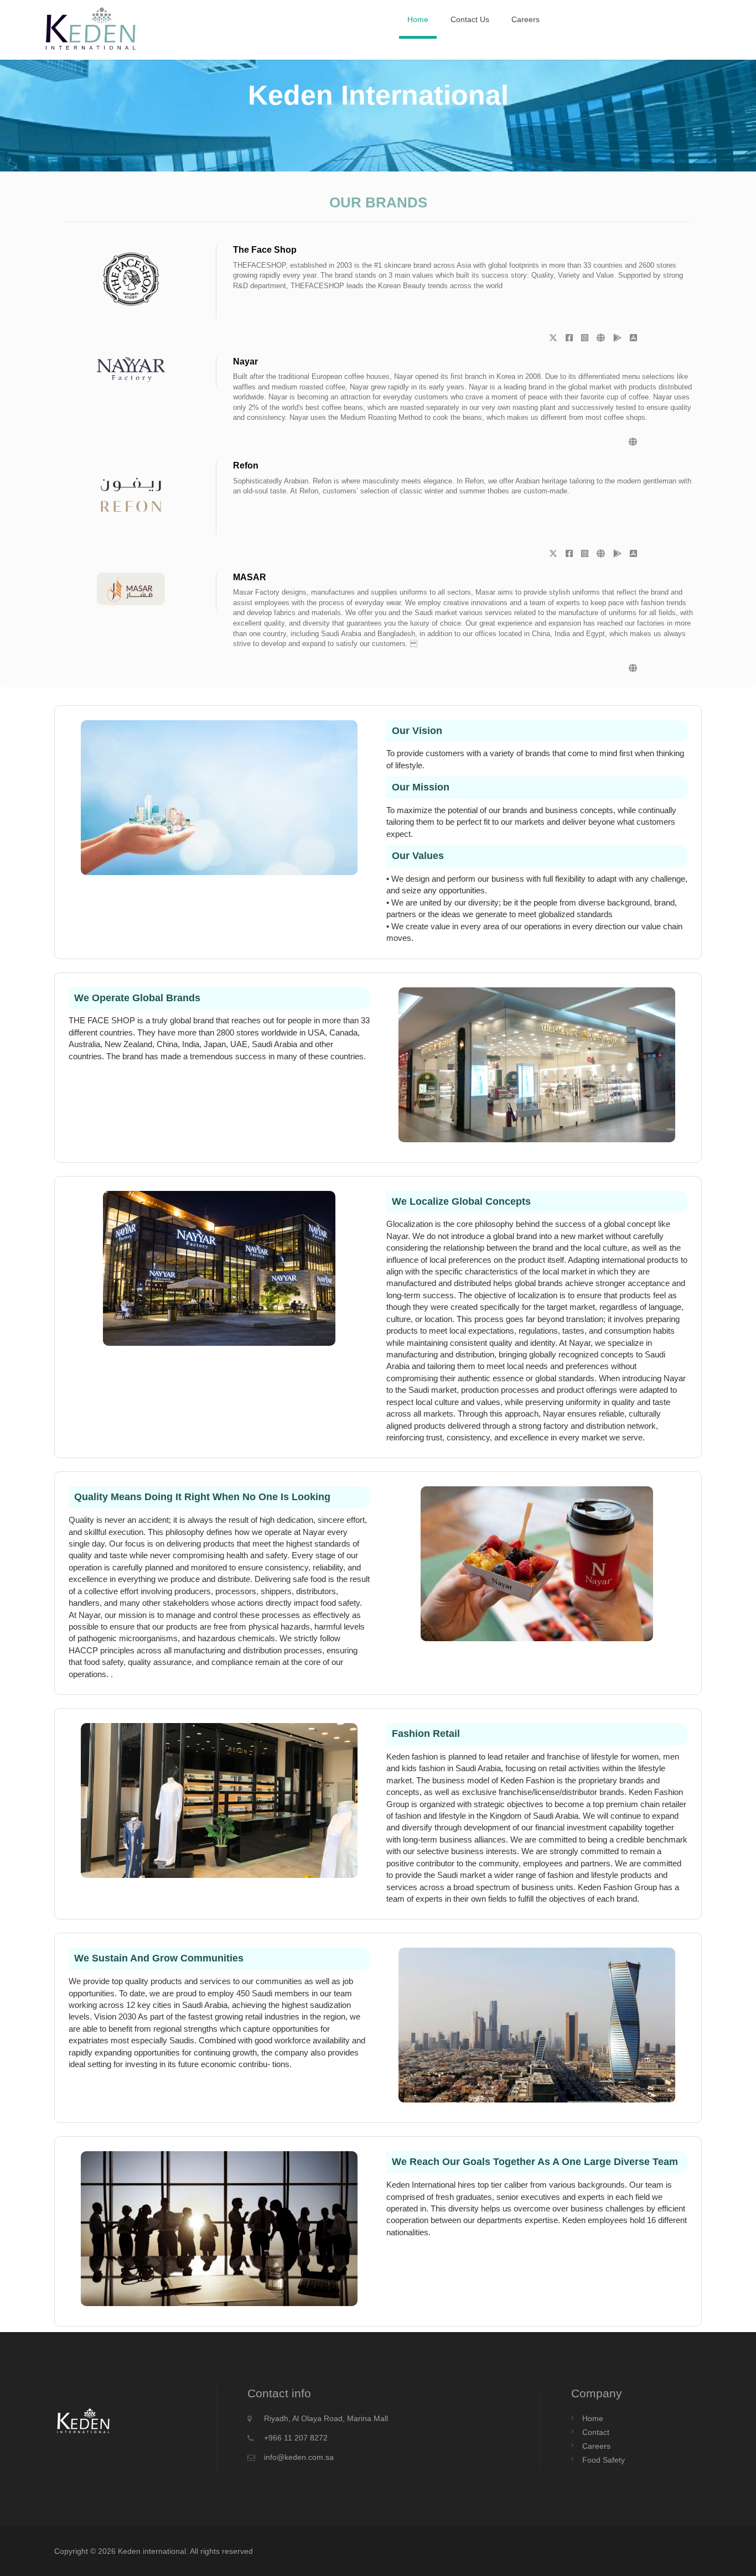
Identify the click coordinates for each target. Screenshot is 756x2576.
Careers (525, 19)
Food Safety (604, 2460)
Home (418, 19)
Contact (596, 2432)
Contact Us (470, 19)
